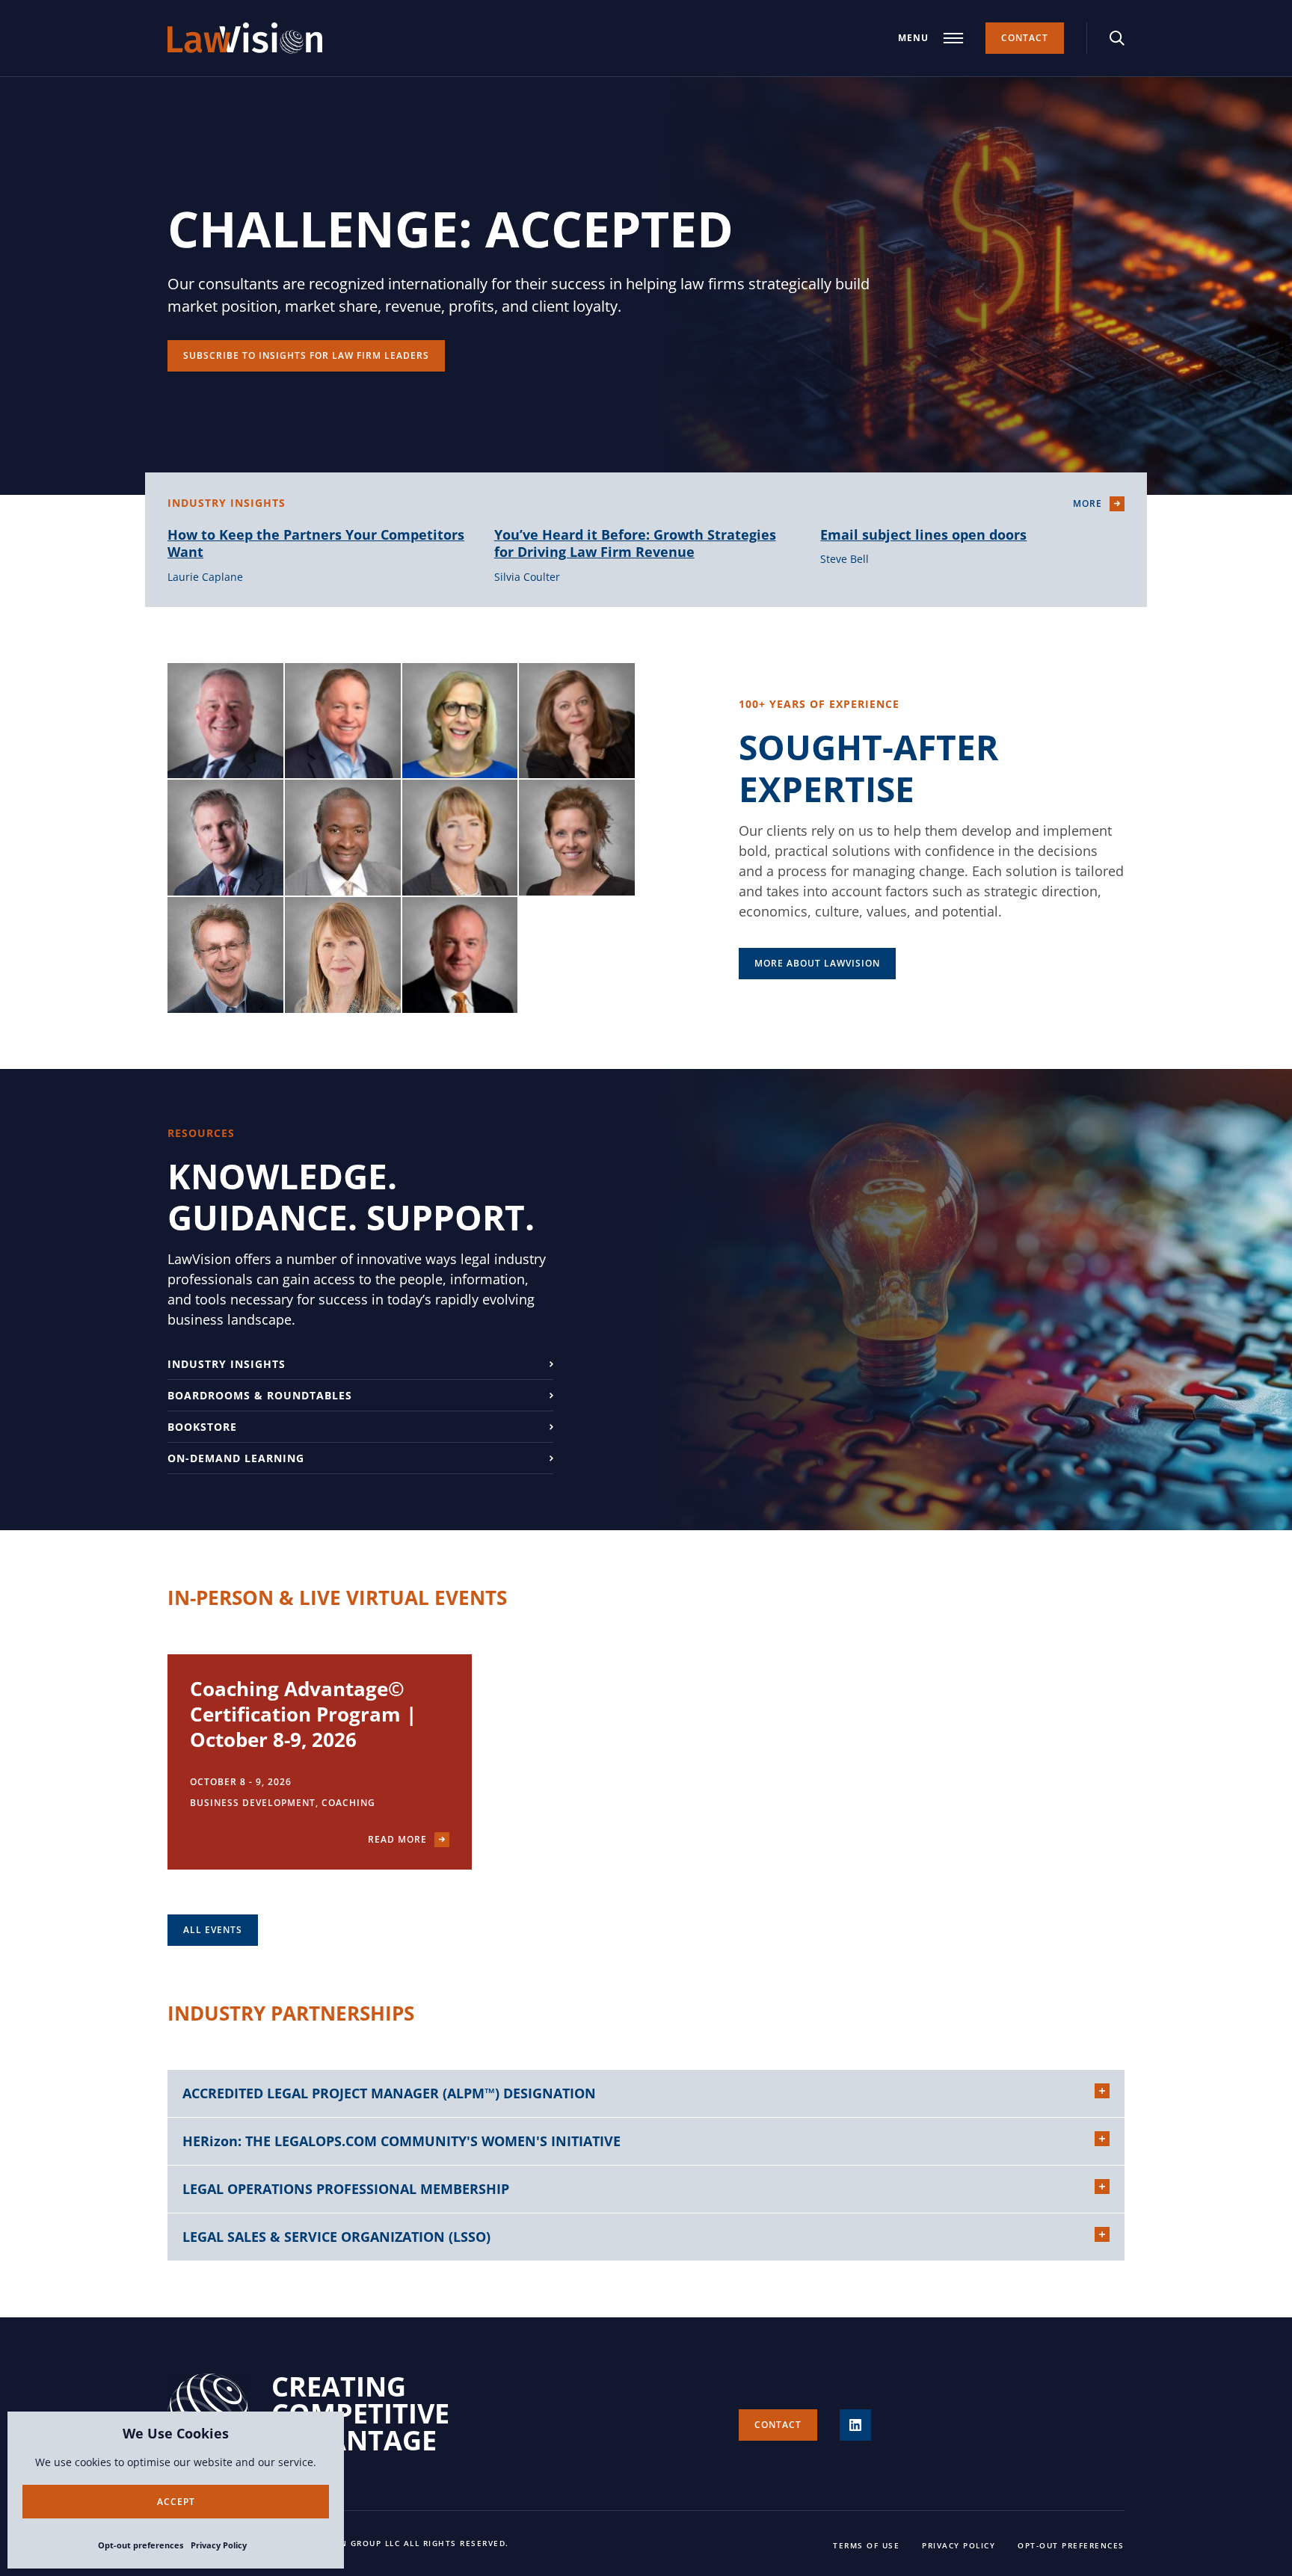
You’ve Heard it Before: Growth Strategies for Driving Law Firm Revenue (635, 543)
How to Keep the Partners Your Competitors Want (316, 543)
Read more (397, 1839)
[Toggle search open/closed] (1117, 38)
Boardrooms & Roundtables (260, 1395)
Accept (176, 2502)
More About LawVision (817, 963)
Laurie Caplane (205, 577)
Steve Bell (845, 559)
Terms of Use (866, 2545)
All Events (213, 1930)
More (1088, 503)
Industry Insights (227, 1364)
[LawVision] (245, 38)
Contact (1025, 38)
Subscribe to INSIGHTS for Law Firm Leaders (306, 355)
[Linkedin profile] (855, 2425)
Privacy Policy (219, 2545)
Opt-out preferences (141, 2545)
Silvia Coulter (527, 577)
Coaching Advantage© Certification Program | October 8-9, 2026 (303, 1714)
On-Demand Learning (236, 1458)
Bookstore (202, 1427)
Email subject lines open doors (923, 534)
